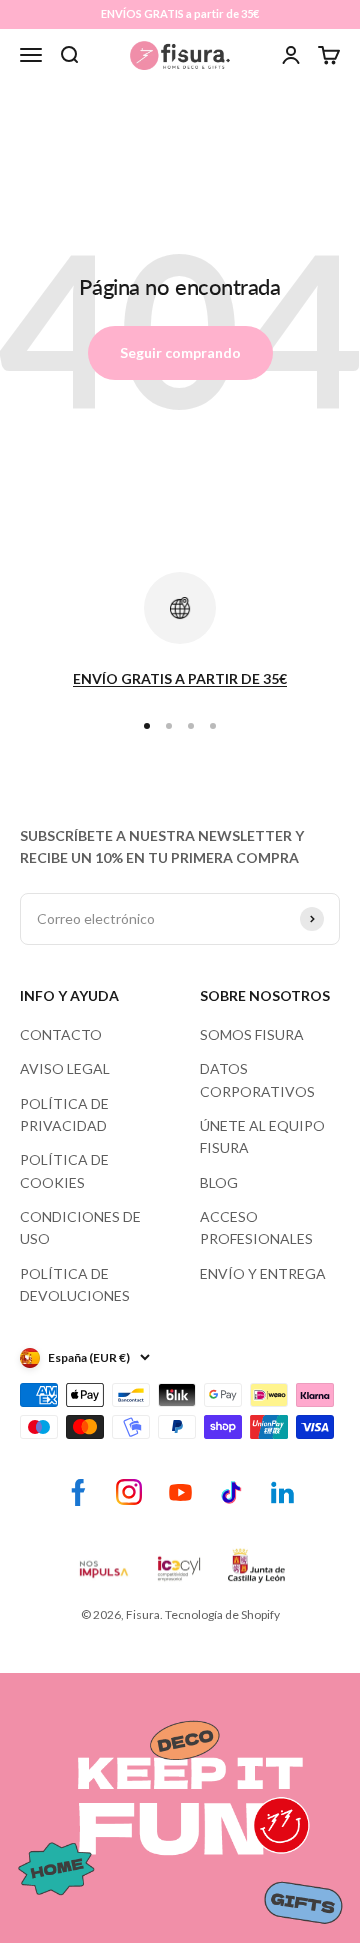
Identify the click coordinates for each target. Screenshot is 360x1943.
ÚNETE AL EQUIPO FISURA (262, 1136)
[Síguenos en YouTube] (180, 1492)
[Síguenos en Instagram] (129, 1492)
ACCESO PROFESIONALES (256, 1227)
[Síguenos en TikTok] (231, 1492)
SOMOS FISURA (252, 1034)
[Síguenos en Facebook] (78, 1492)
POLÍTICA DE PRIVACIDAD (64, 1114)
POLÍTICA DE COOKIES (64, 1170)
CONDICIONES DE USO (80, 1227)
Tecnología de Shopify (222, 1614)
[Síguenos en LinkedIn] (282, 1492)
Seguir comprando (180, 352)
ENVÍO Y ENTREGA (263, 1273)
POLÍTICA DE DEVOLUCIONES (75, 1284)
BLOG (219, 1182)
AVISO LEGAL (65, 1068)
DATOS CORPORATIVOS (257, 1079)
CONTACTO (61, 1034)
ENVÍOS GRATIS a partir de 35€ (180, 13)
